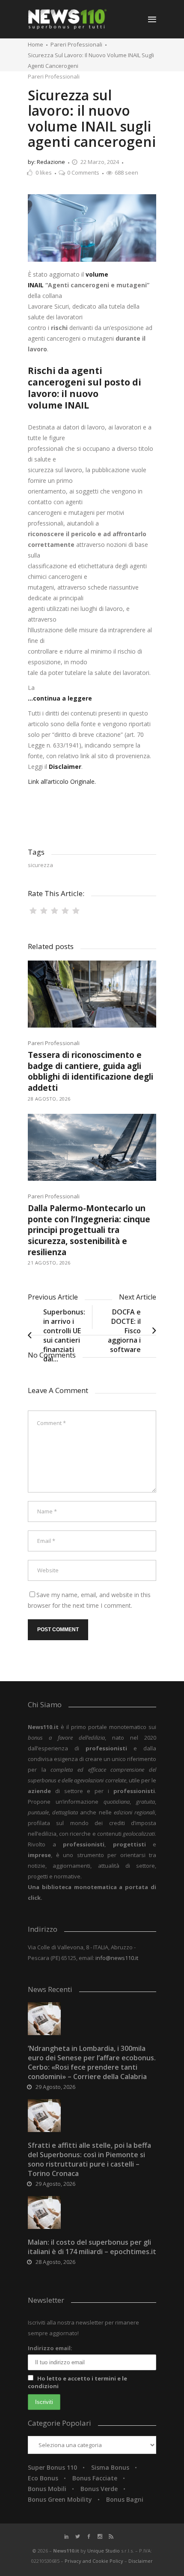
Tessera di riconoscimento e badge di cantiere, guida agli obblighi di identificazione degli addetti (91, 1071)
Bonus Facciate (95, 2478)
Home (36, 44)
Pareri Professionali (76, 44)
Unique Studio (104, 2551)
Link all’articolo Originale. (62, 781)
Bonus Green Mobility (60, 2499)
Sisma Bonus (110, 2467)
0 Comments (83, 172)
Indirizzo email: (50, 2348)
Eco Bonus (43, 2478)
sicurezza (40, 865)
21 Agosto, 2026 (49, 1263)
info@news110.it (117, 1958)
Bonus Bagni (125, 2499)
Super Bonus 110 (52, 2467)
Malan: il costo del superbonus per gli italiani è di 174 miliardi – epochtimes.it (92, 2247)
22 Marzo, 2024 (100, 162)
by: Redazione (46, 162)
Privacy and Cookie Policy (95, 2561)
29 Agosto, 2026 (55, 2087)
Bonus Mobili (47, 2489)
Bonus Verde (99, 2489)
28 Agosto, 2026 (49, 1099)
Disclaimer (141, 2561)
